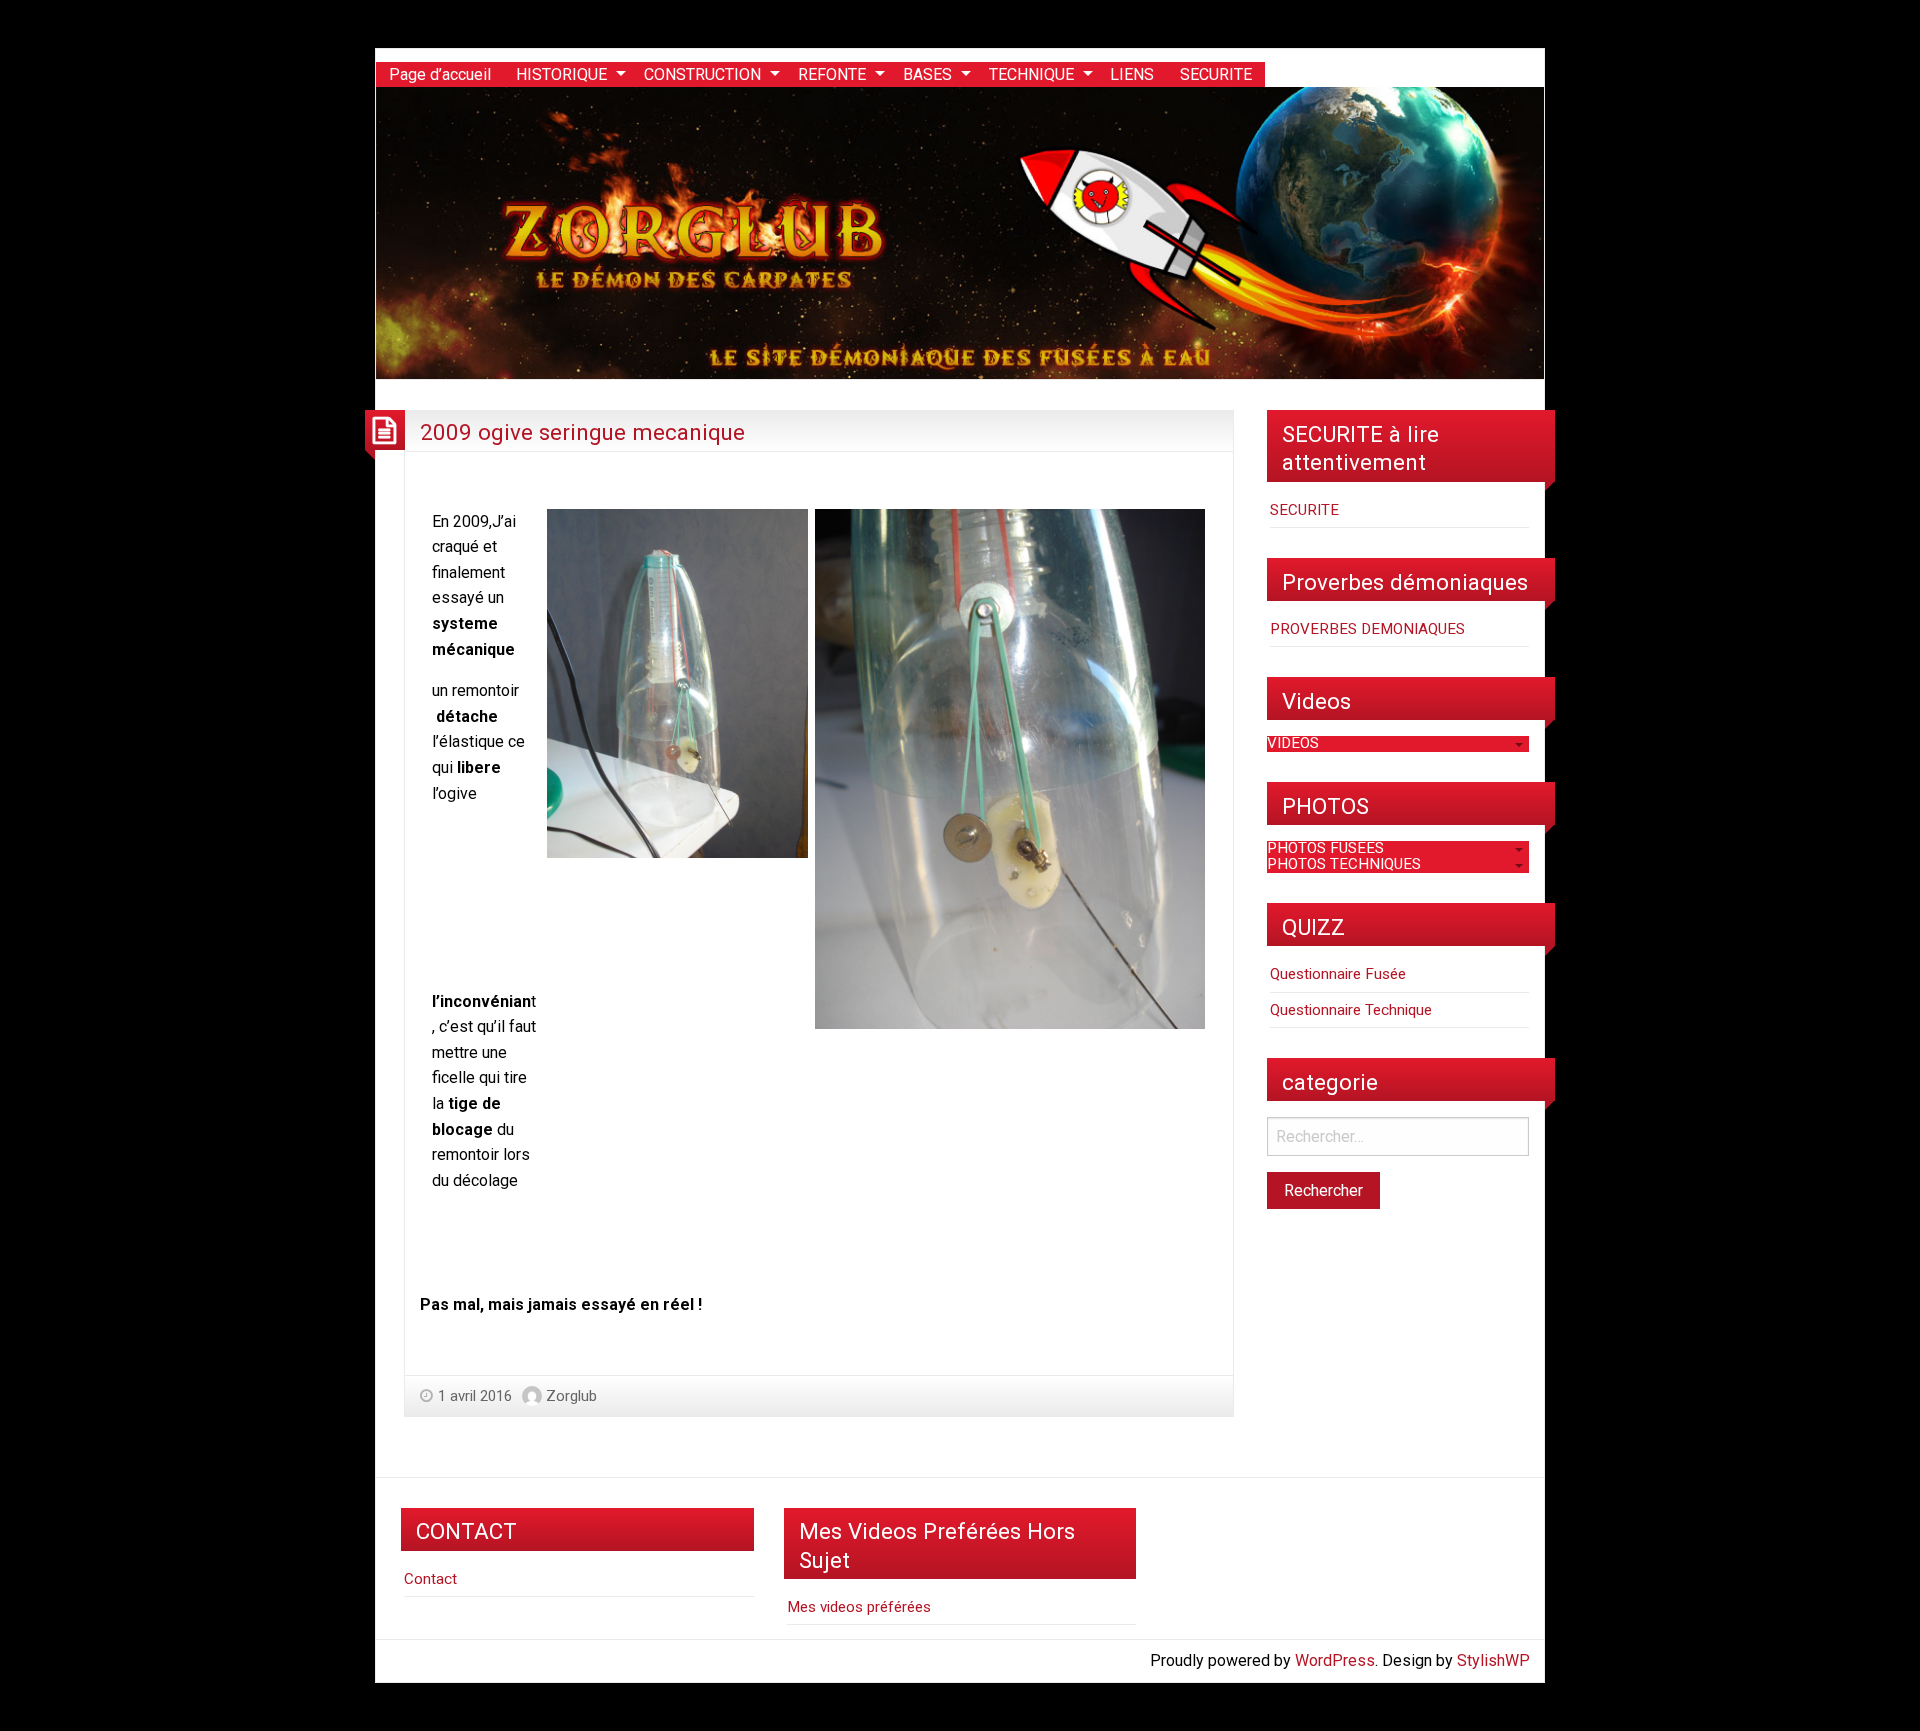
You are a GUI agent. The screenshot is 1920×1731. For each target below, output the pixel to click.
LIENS (1132, 74)
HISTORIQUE (561, 74)
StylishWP (1493, 1660)
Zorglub (571, 1396)
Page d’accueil (440, 74)
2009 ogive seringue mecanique (582, 432)
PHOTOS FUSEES (1325, 848)
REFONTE (832, 74)
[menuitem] (440, 75)
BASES (927, 74)
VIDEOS (1293, 743)
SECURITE (1216, 74)
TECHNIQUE (1031, 74)
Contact (430, 1579)
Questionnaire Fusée (1338, 974)
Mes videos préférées (859, 1607)
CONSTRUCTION (702, 74)
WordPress (1335, 1660)
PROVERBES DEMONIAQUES (1367, 629)
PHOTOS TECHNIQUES (1344, 864)
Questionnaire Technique (1351, 1010)
